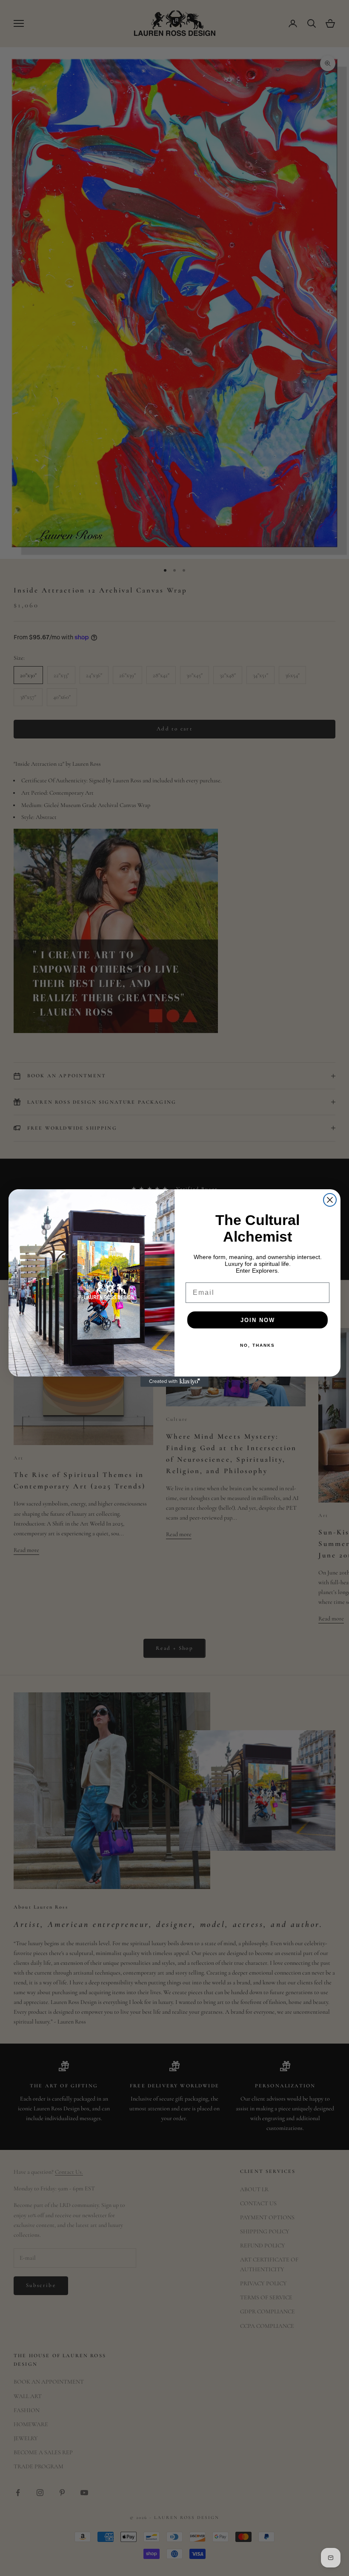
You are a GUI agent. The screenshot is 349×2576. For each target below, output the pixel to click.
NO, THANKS (257, 1345)
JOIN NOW (258, 1320)
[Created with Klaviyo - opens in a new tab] (174, 1382)
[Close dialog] (330, 1200)
